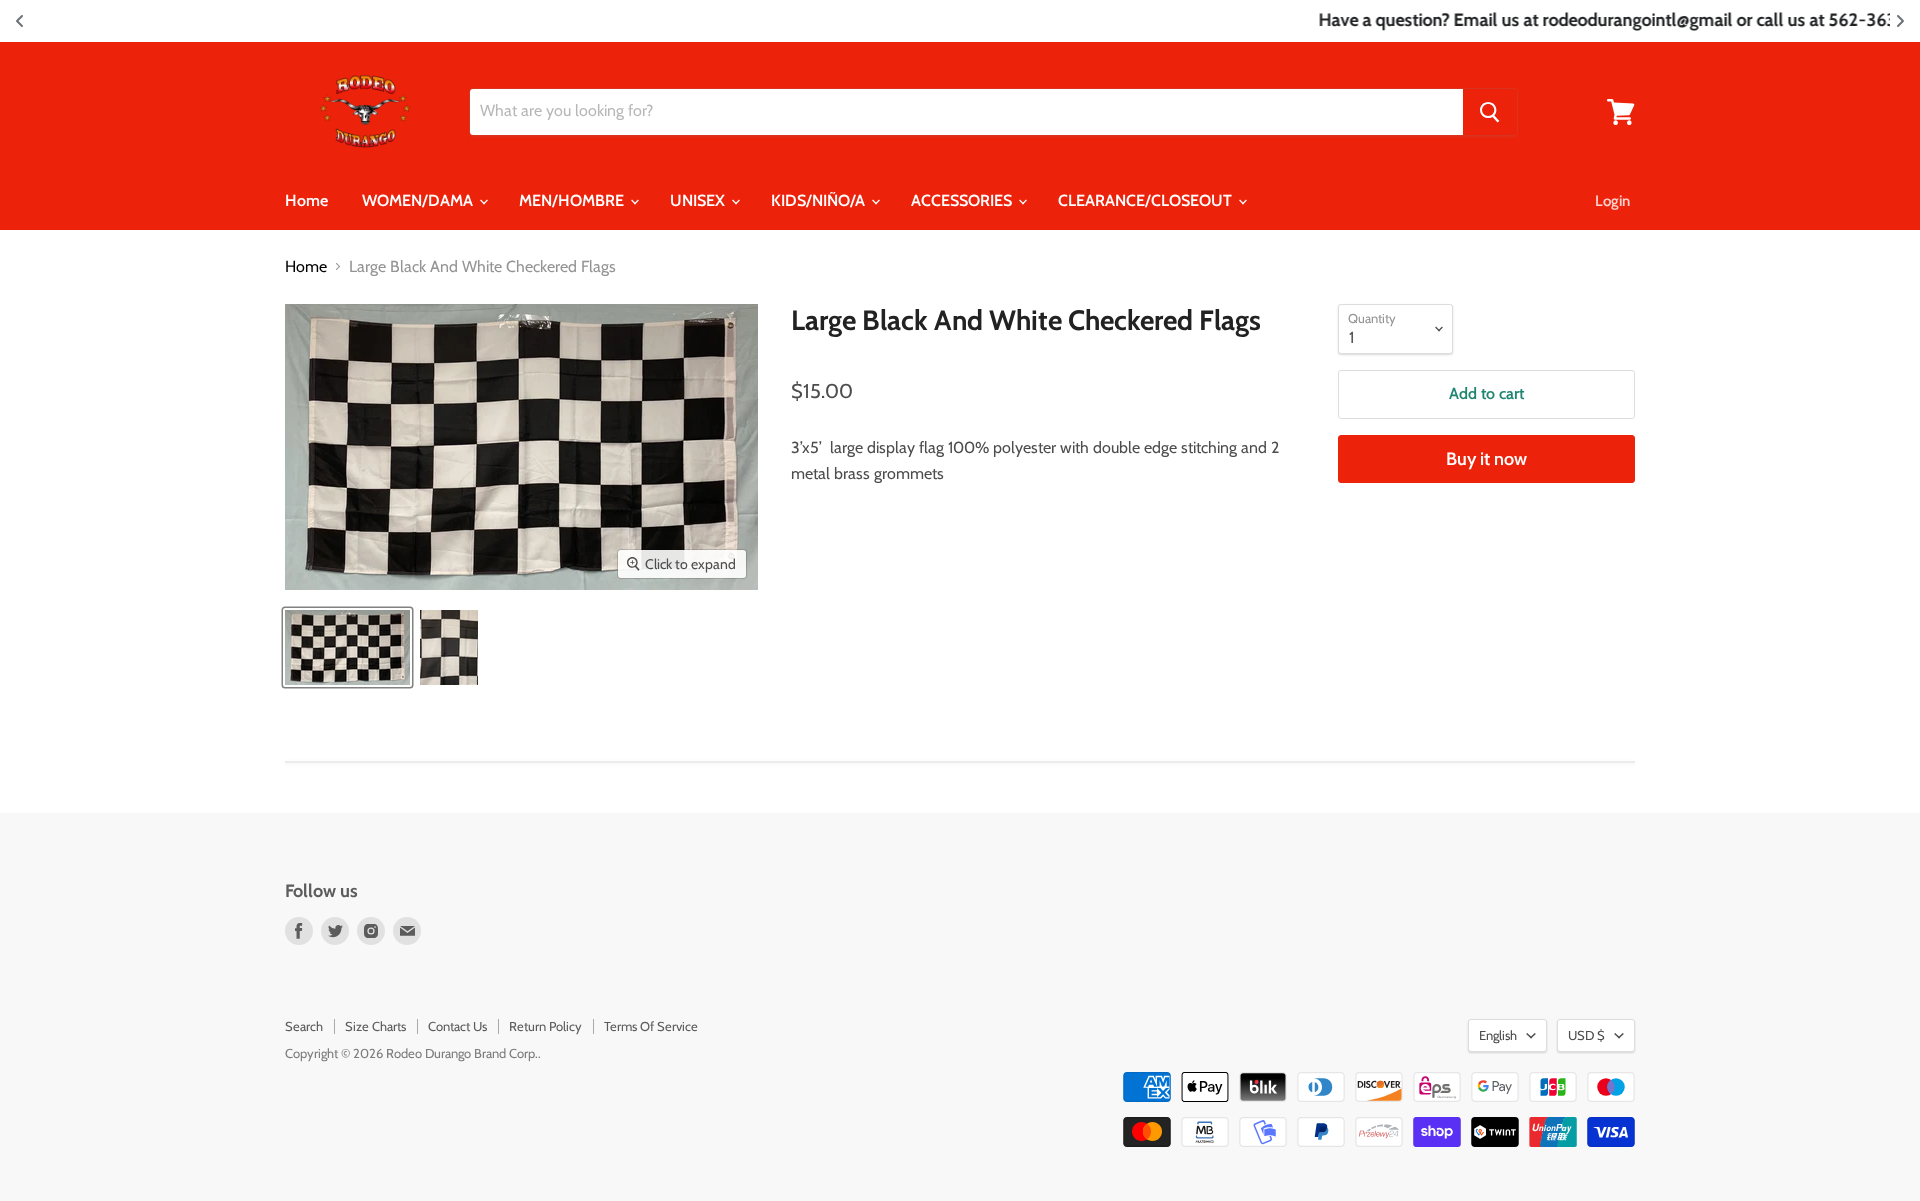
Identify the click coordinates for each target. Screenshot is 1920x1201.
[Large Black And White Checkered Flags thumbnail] (347, 647)
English (1498, 1035)
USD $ (1586, 1035)
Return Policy (545, 1026)
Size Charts (375, 1026)
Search (304, 1026)
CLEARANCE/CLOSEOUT (1147, 200)
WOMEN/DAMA (419, 200)
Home (306, 200)
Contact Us (457, 1026)
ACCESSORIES (963, 200)
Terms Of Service (651, 1026)
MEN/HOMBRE (573, 200)
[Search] (1490, 112)
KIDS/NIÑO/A (820, 200)
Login (1612, 201)
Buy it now (1486, 459)
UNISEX (699, 200)
